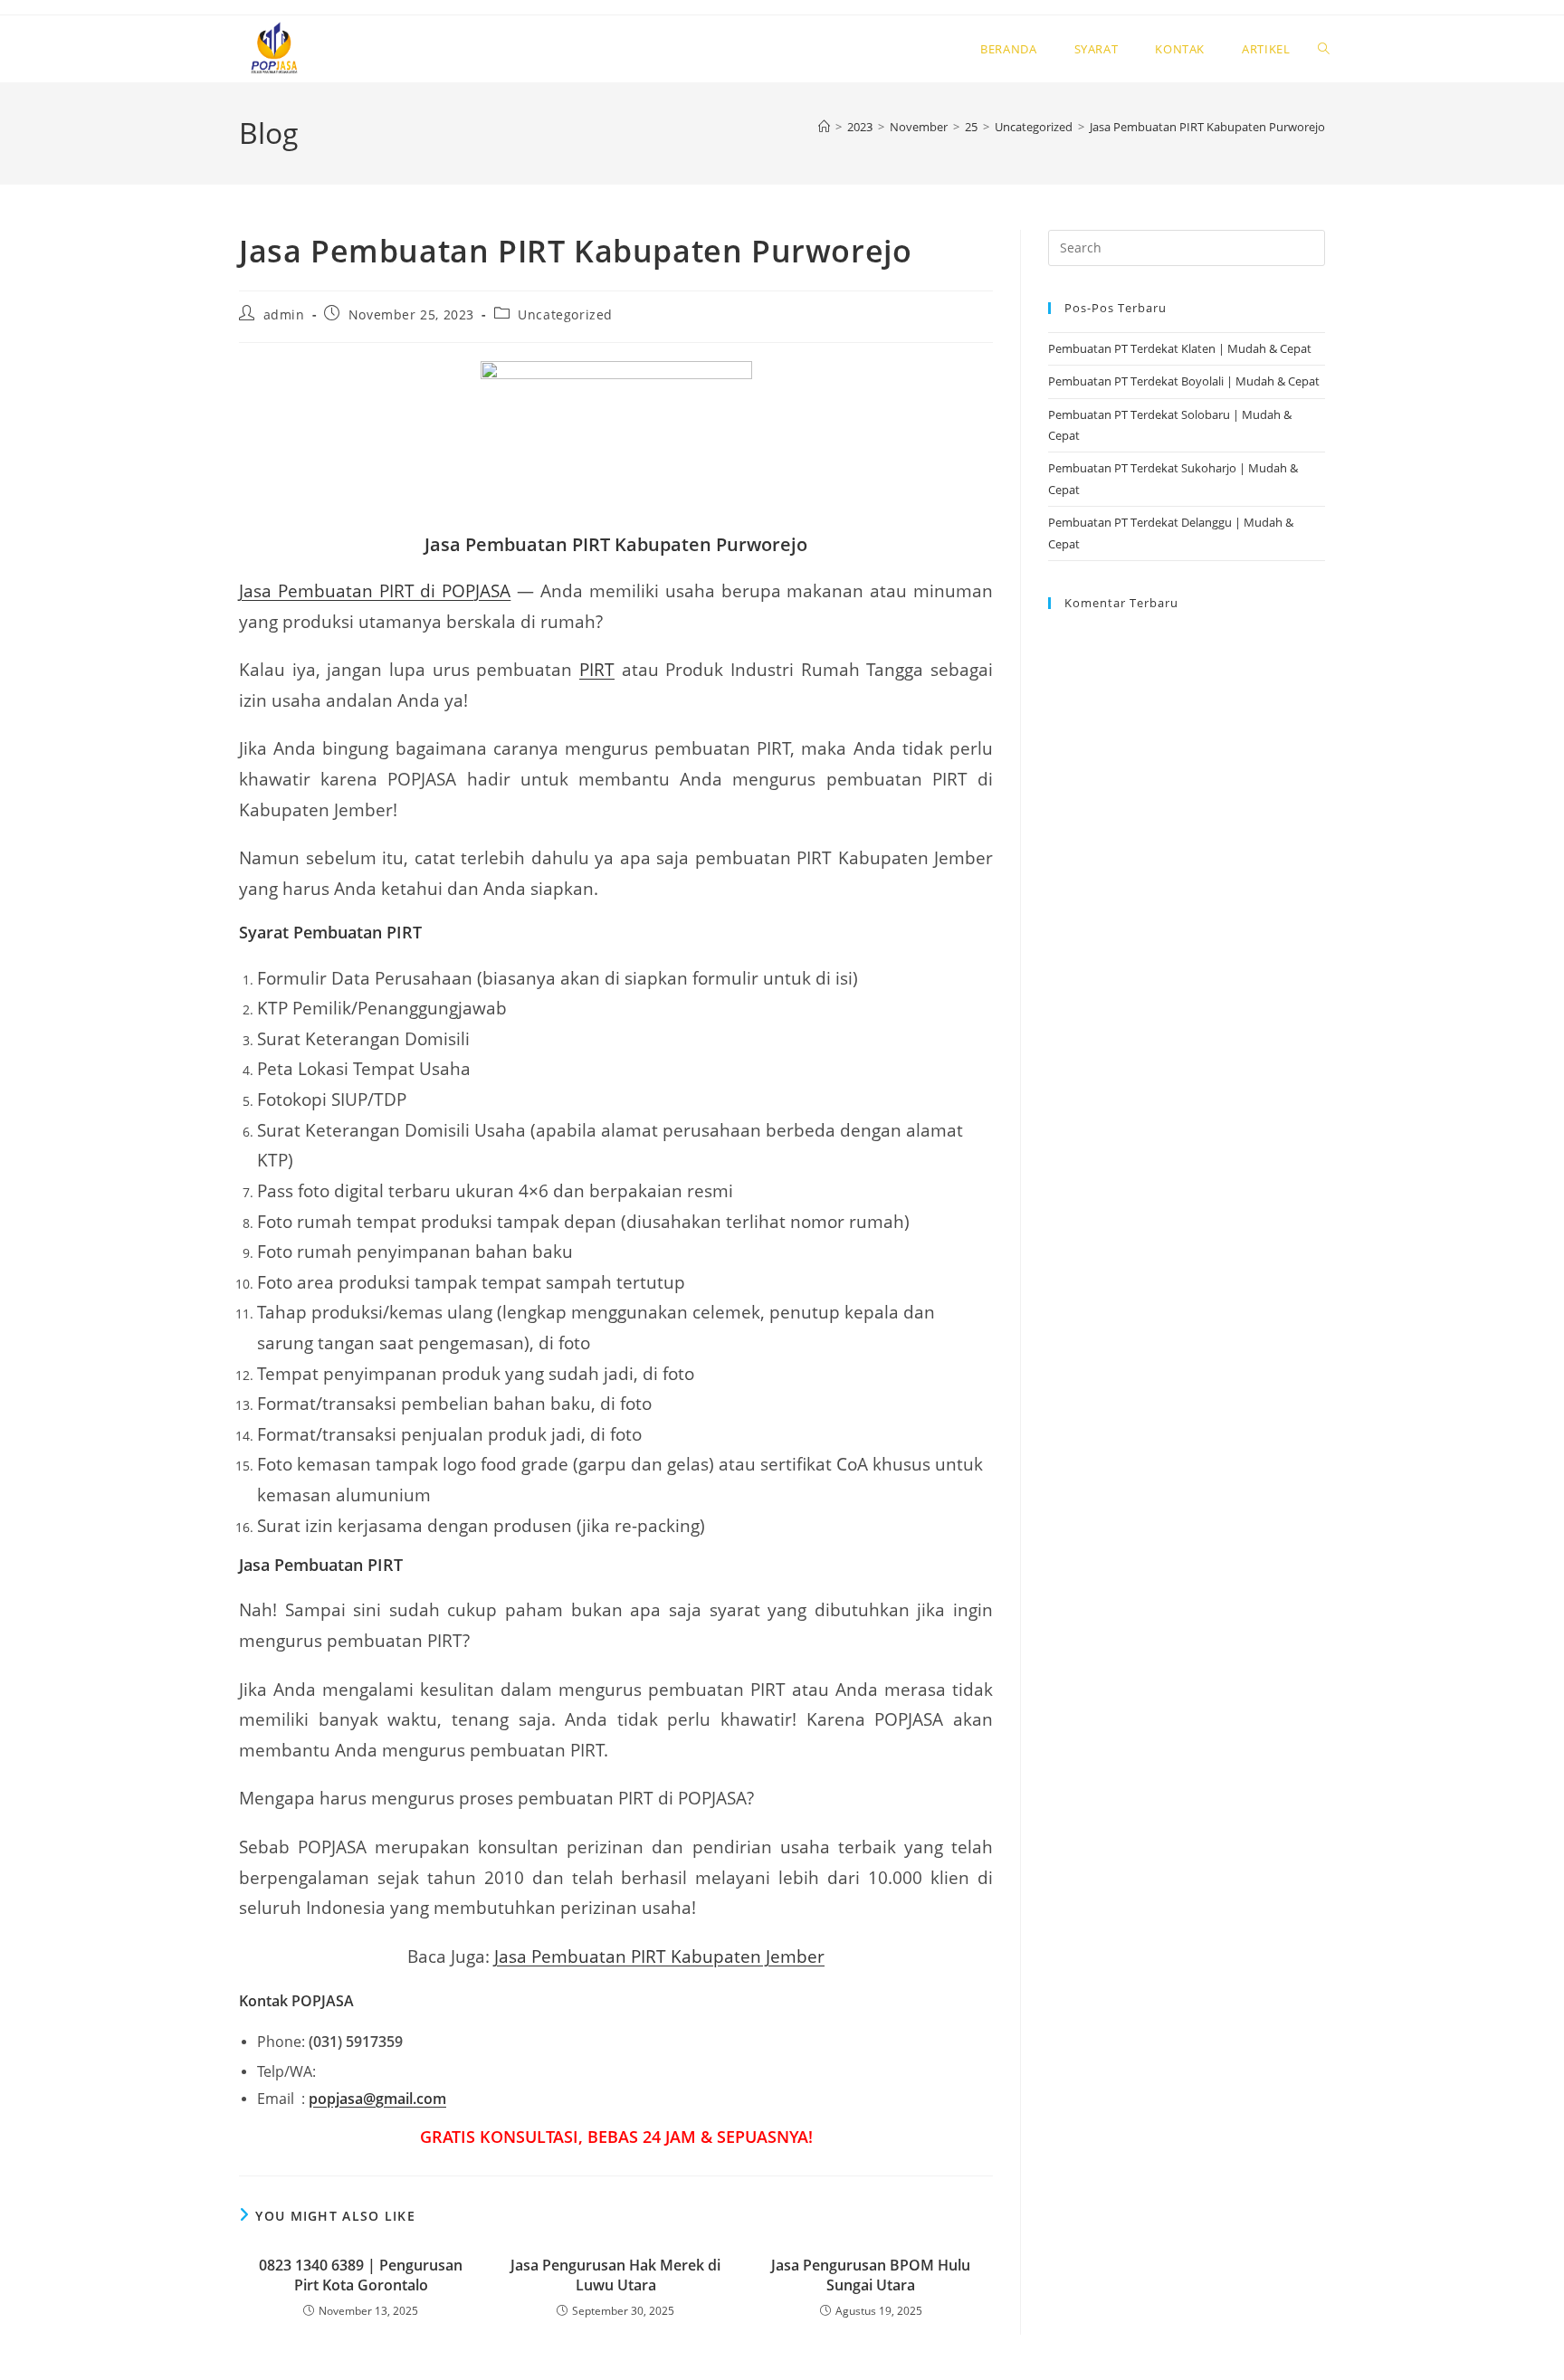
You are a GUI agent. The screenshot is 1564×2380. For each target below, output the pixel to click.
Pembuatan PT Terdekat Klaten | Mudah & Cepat (1180, 348)
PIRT (597, 669)
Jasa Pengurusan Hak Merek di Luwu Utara (615, 2275)
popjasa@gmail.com (377, 2099)
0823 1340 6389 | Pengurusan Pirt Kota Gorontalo (361, 2275)
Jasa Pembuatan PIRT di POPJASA (375, 590)
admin (284, 314)
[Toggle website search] (1324, 49)
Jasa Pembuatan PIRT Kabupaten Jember (659, 1956)
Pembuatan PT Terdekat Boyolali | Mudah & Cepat (1184, 381)
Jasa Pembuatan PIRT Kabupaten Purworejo (1207, 127)
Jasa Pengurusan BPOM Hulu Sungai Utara (871, 2275)
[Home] (824, 127)
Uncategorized (565, 314)
